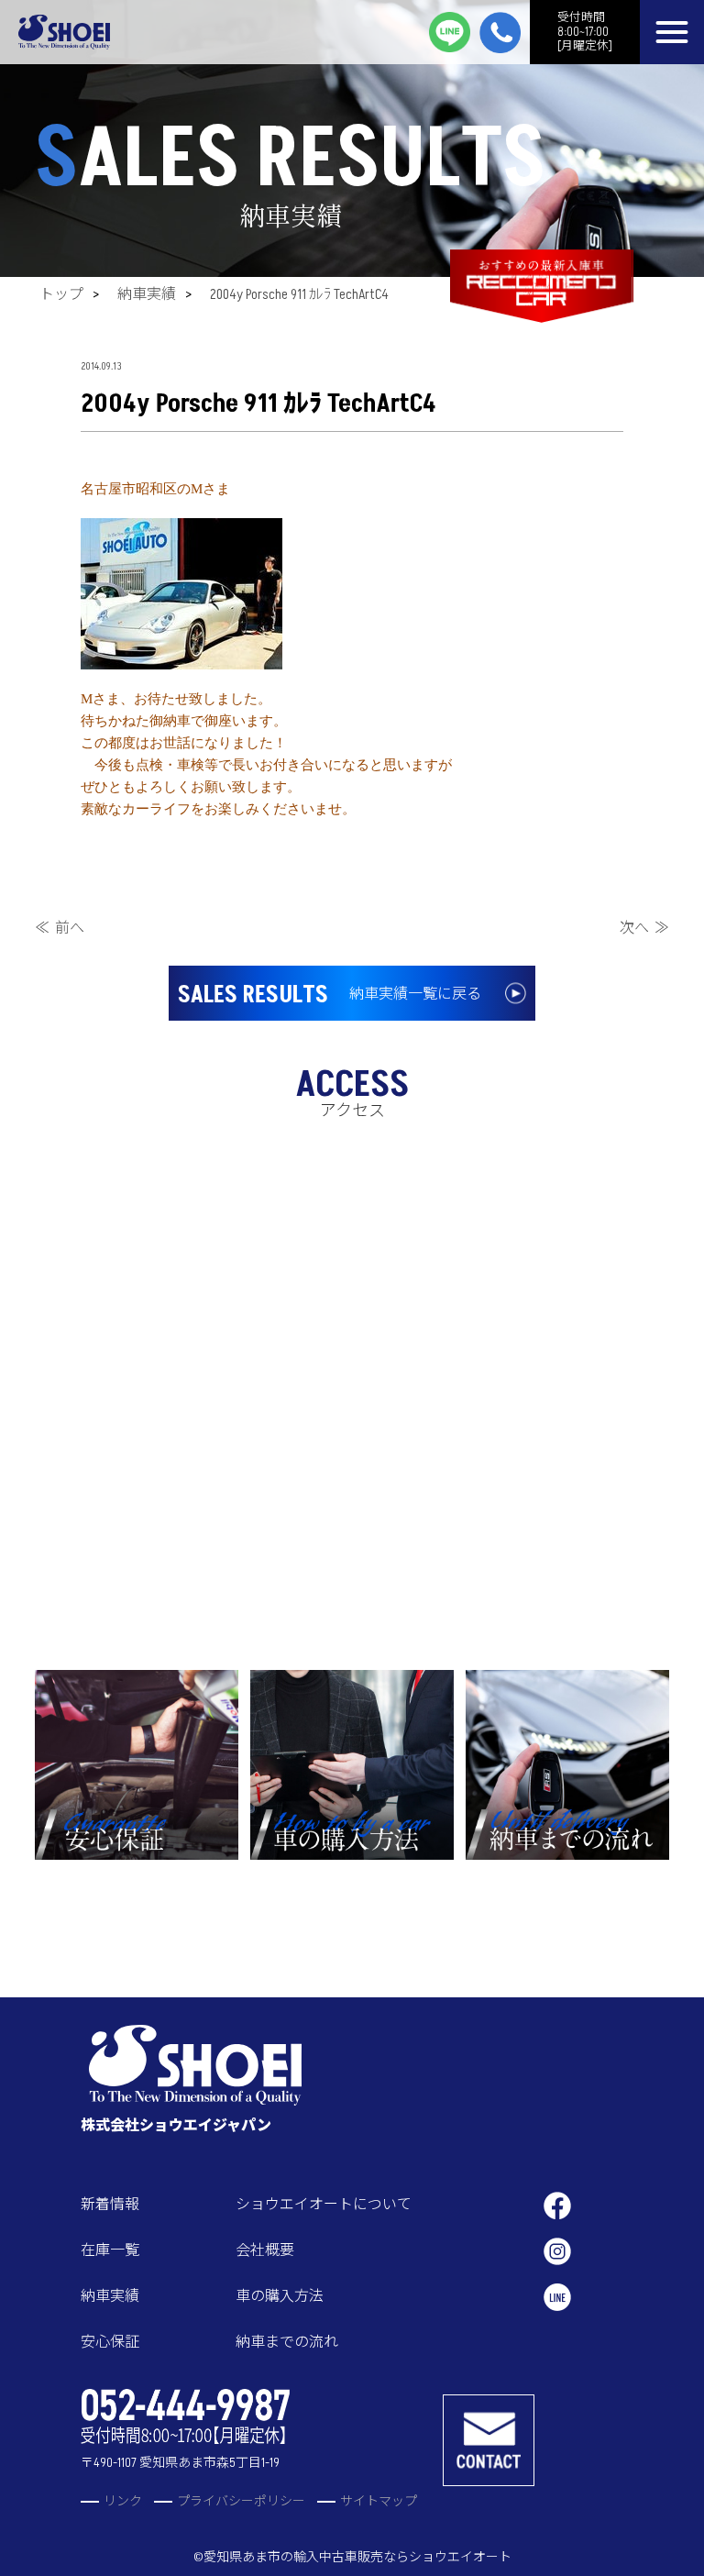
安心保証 (110, 2342)
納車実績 (147, 294)
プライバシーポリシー (241, 2501)
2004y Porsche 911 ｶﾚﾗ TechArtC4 (299, 294)
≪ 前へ (60, 928)
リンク (123, 2501)
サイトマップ (379, 2501)
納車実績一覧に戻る (330, 995)
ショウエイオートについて (324, 2205)
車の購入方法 (280, 2296)
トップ (61, 294)
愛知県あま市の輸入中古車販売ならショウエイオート (357, 2557)
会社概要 (265, 2250)
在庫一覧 (110, 2250)
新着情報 (110, 2205)
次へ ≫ (644, 928)
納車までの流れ (287, 2342)
